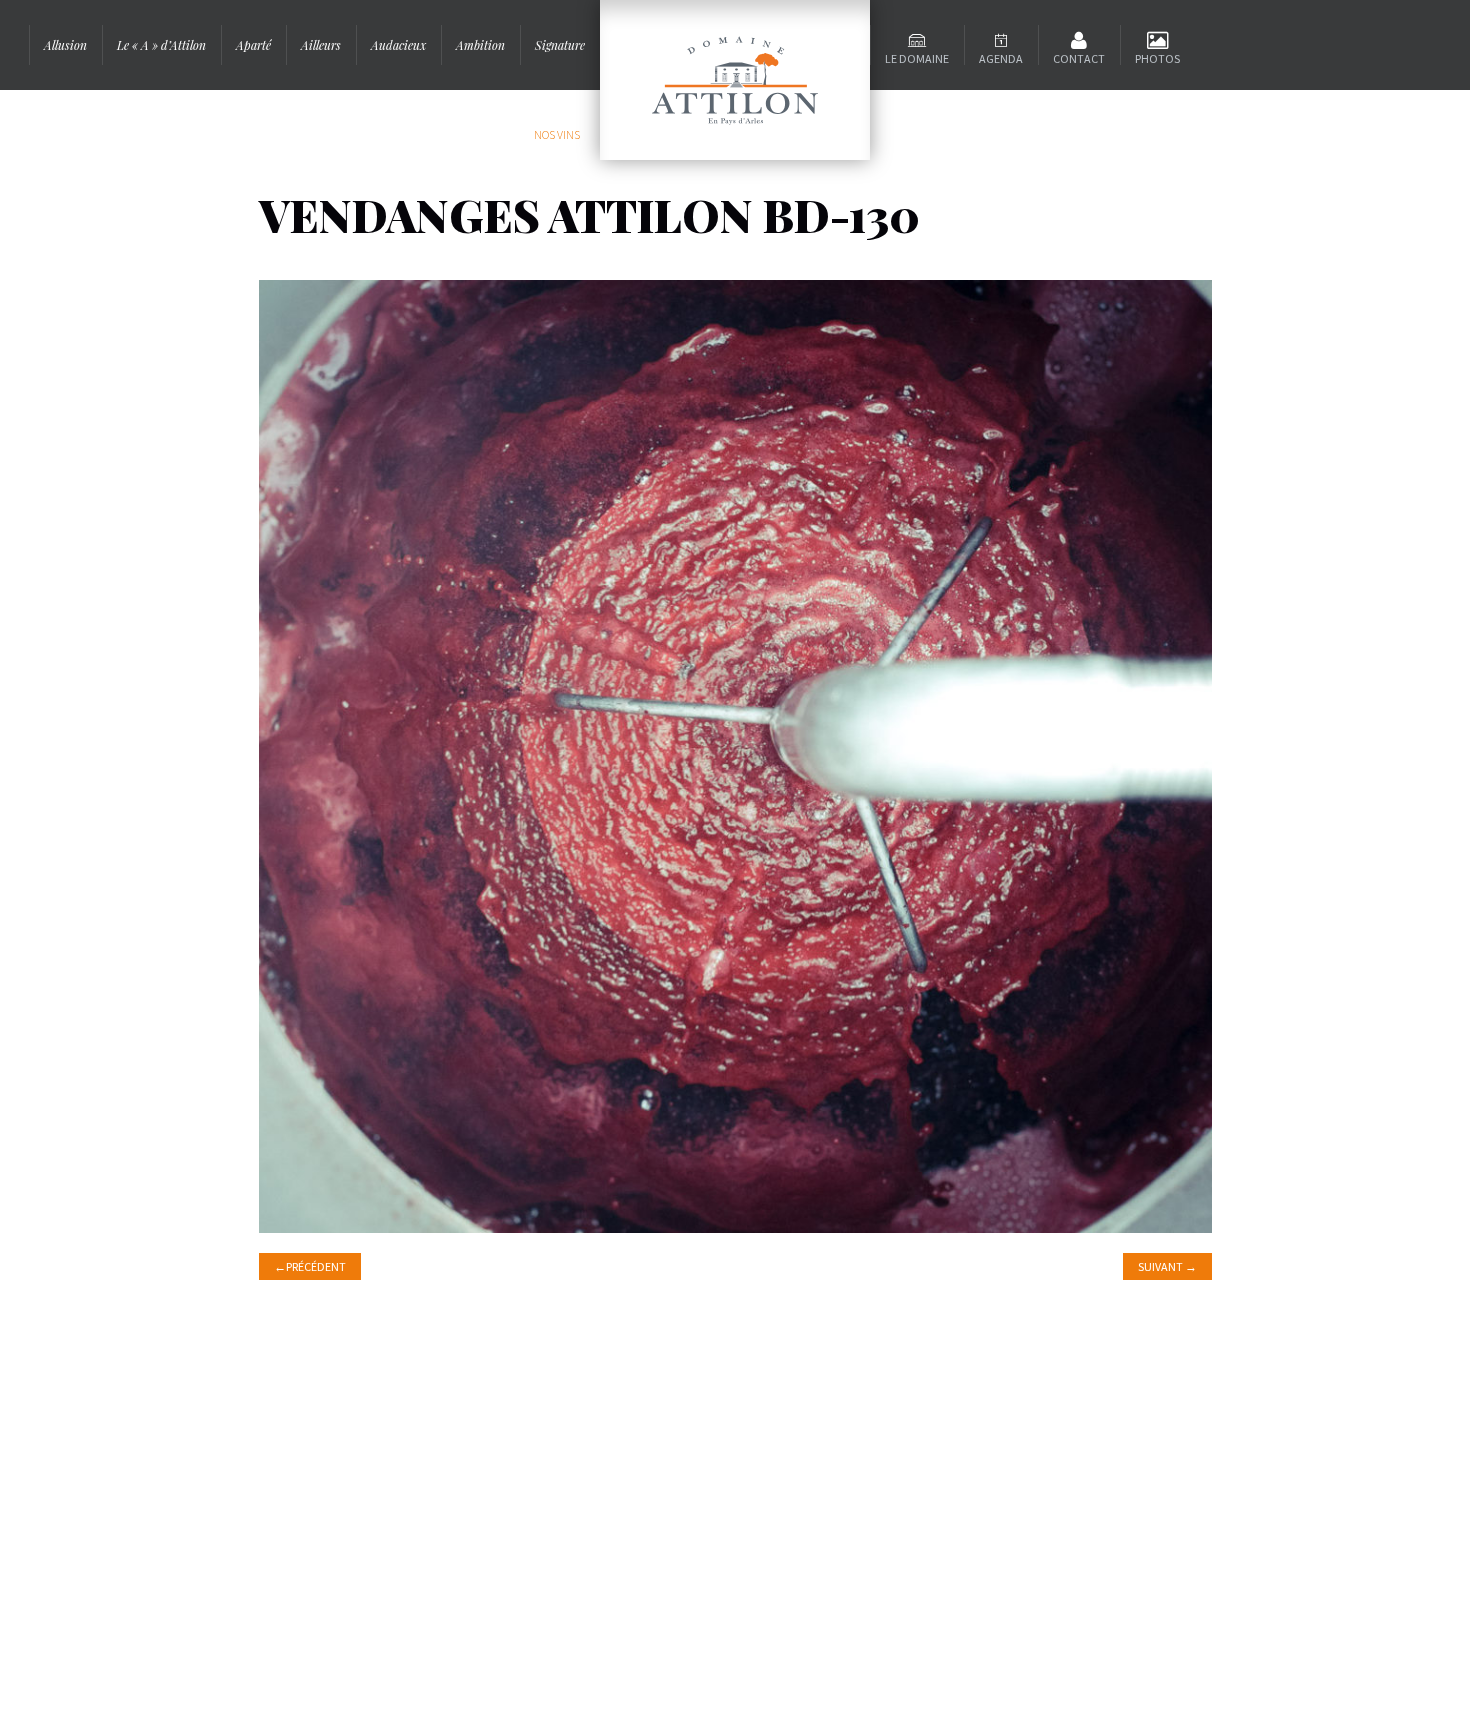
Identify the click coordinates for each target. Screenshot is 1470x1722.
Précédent (310, 1266)
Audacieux (398, 45)
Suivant (1167, 1266)
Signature (560, 45)
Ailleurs (321, 45)
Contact (1079, 58)
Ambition (480, 45)
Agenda (1001, 58)
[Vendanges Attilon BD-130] (735, 754)
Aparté (253, 45)
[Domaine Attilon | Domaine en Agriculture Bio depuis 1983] (735, 80)
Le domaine (917, 58)
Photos (1157, 58)
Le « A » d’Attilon (161, 45)
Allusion (65, 45)
